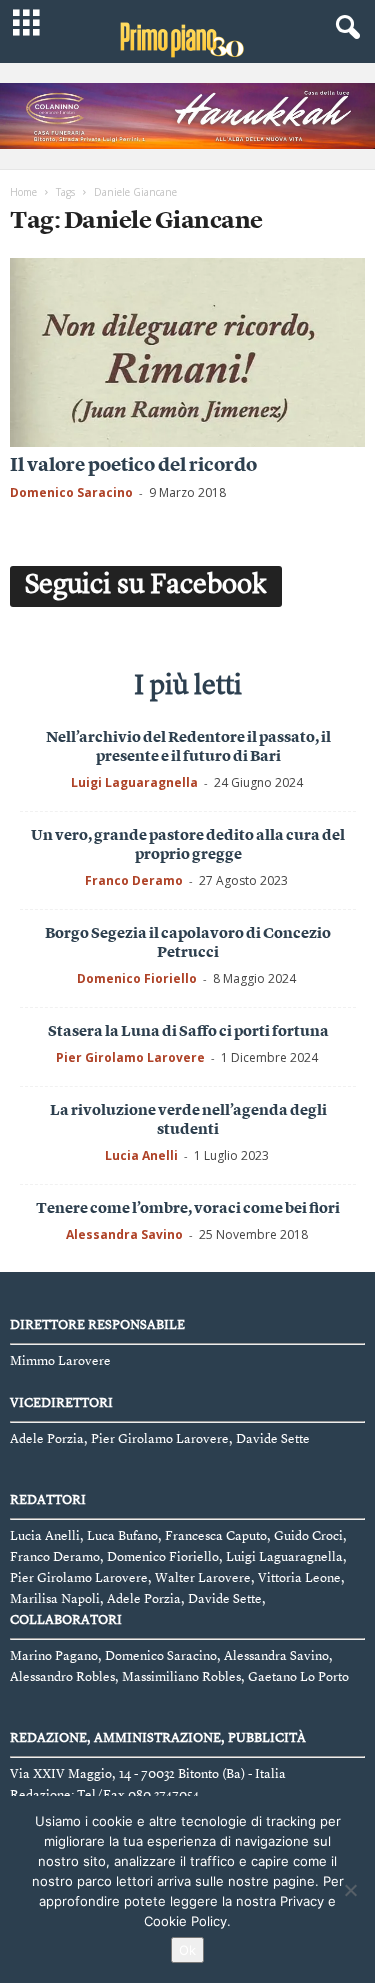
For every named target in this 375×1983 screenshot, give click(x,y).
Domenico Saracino (71, 492)
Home (23, 192)
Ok (187, 1950)
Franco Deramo (134, 880)
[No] (350, 1890)
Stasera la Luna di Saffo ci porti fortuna (188, 1032)
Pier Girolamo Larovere (130, 1057)
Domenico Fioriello (137, 978)
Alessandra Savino (124, 1234)
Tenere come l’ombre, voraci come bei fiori (188, 1209)
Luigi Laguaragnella (134, 782)
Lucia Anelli (141, 1155)
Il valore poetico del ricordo (133, 466)
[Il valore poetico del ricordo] (187, 352)
